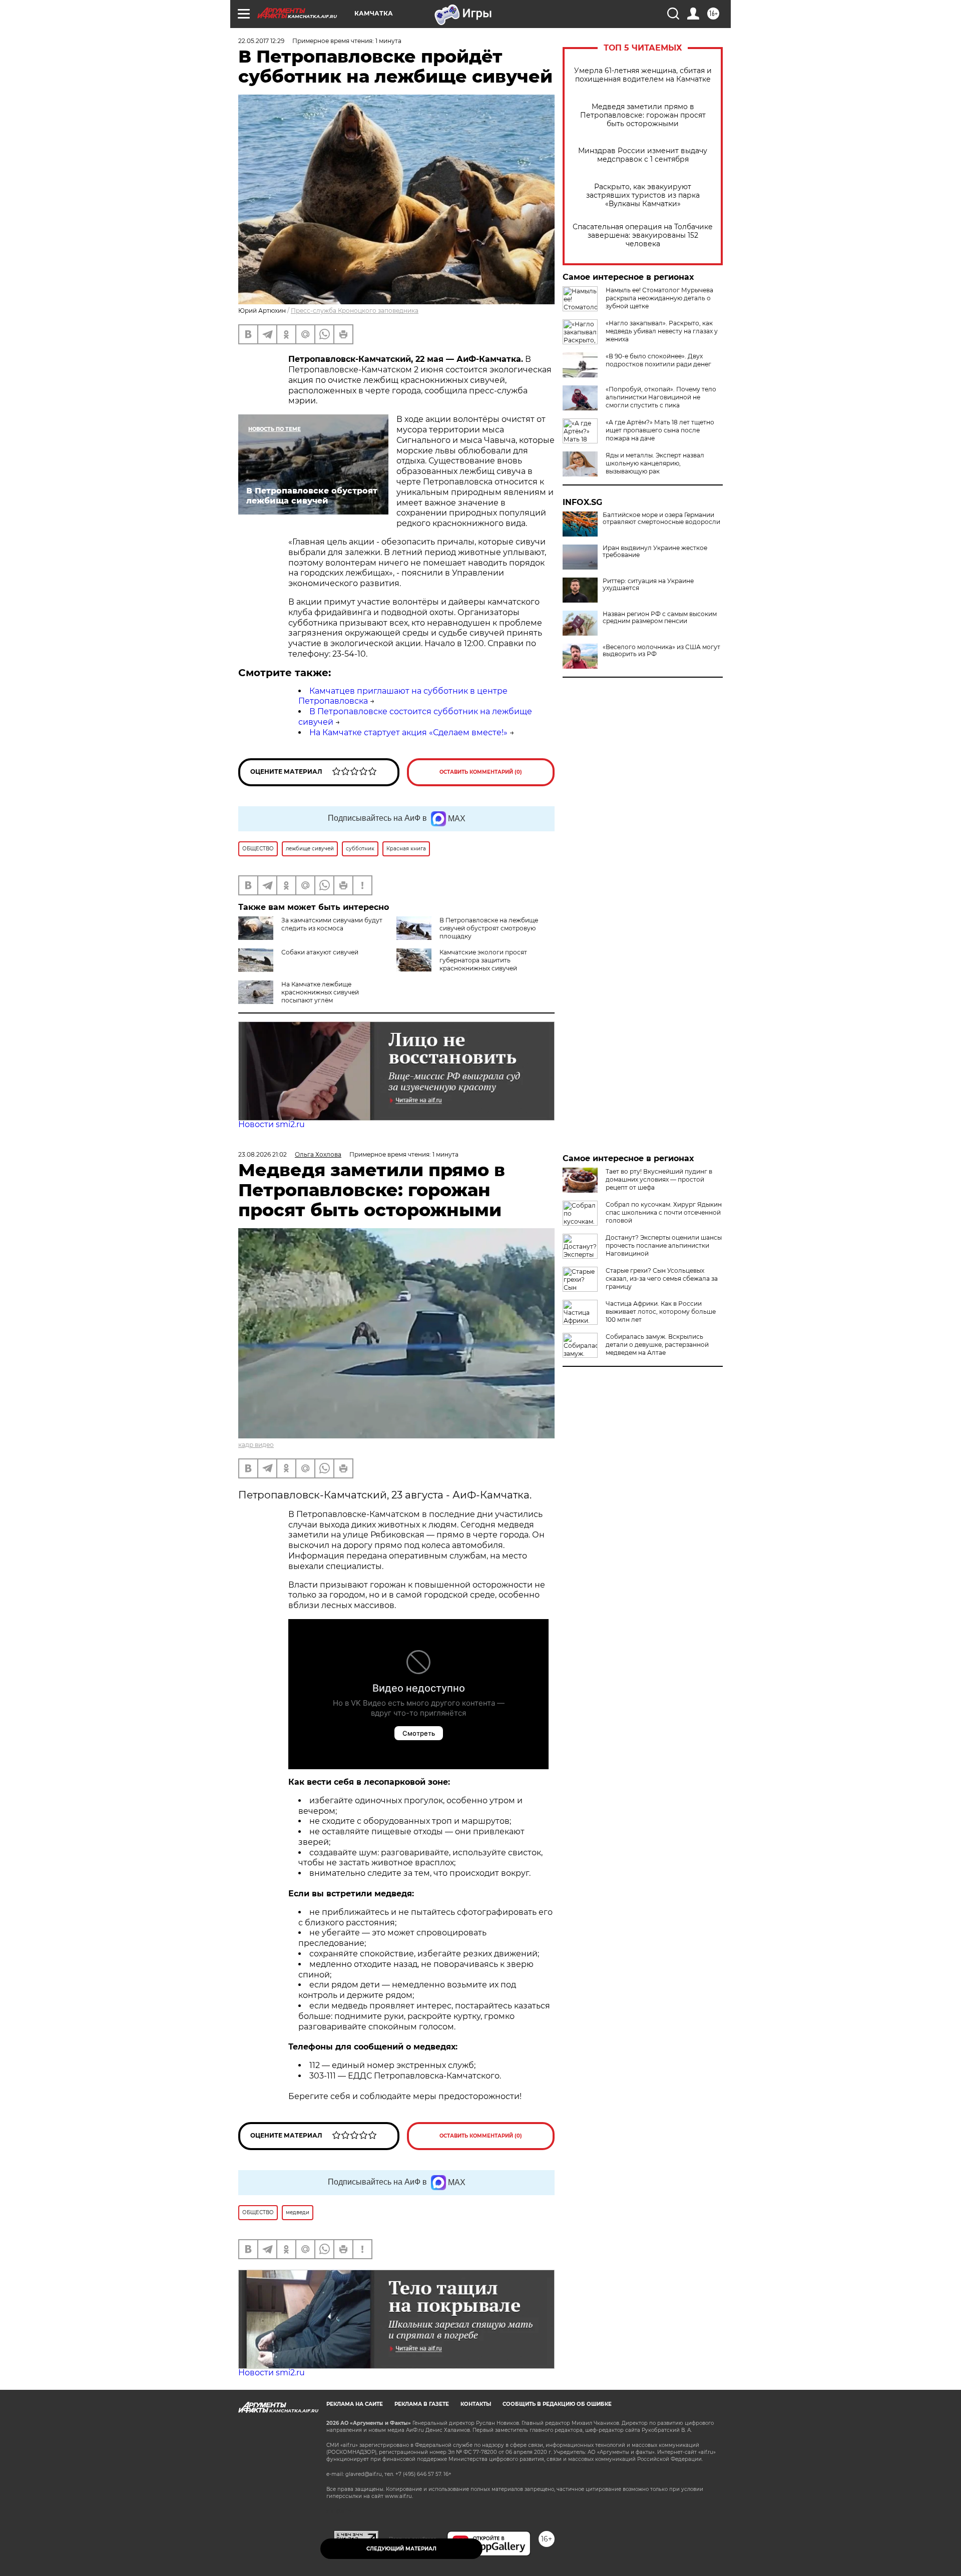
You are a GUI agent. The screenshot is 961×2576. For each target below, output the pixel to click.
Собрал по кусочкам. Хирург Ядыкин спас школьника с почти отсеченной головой (664, 1212)
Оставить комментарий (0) (481, 772)
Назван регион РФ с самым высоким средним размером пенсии (660, 618)
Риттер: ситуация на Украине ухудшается (648, 585)
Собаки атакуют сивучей (320, 952)
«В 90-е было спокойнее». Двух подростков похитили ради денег (658, 360)
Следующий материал (401, 2549)
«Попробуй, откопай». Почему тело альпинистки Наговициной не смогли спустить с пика (661, 397)
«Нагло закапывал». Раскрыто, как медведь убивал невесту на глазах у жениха (662, 331)
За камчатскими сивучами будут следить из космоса (332, 924)
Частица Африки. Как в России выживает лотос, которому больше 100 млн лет (661, 1312)
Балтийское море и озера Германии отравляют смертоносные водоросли (661, 519)
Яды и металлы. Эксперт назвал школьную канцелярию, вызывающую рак (655, 463)
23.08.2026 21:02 (263, 1154)
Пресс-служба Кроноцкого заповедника (355, 311)
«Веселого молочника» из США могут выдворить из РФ (661, 651)
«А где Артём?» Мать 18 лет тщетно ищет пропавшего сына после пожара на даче (660, 430)
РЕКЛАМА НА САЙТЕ (355, 2404)
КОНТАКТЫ (476, 2404)
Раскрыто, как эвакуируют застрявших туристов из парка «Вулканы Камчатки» (643, 195)
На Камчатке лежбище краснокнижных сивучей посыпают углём (320, 992)
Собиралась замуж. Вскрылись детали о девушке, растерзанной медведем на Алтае (657, 1345)
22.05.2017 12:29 (261, 41)
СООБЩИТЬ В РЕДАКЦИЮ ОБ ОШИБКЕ (557, 2404)
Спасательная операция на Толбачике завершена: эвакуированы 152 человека (643, 235)
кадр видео (256, 1445)
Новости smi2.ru (272, 1124)
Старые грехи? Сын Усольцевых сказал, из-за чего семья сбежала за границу (662, 1278)
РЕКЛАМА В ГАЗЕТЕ (422, 2404)
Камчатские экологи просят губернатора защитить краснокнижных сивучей (483, 960)
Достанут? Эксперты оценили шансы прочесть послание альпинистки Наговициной (664, 1245)
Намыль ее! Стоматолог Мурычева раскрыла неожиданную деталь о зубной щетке (659, 298)
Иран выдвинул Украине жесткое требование (655, 552)
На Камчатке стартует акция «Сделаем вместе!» (408, 732)
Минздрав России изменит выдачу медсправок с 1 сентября (643, 155)
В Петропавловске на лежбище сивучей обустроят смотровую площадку (489, 928)
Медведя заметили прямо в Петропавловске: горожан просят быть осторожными (643, 115)
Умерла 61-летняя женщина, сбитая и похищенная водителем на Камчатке (643, 75)
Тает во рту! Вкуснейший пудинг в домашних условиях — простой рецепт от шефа (659, 1179)
